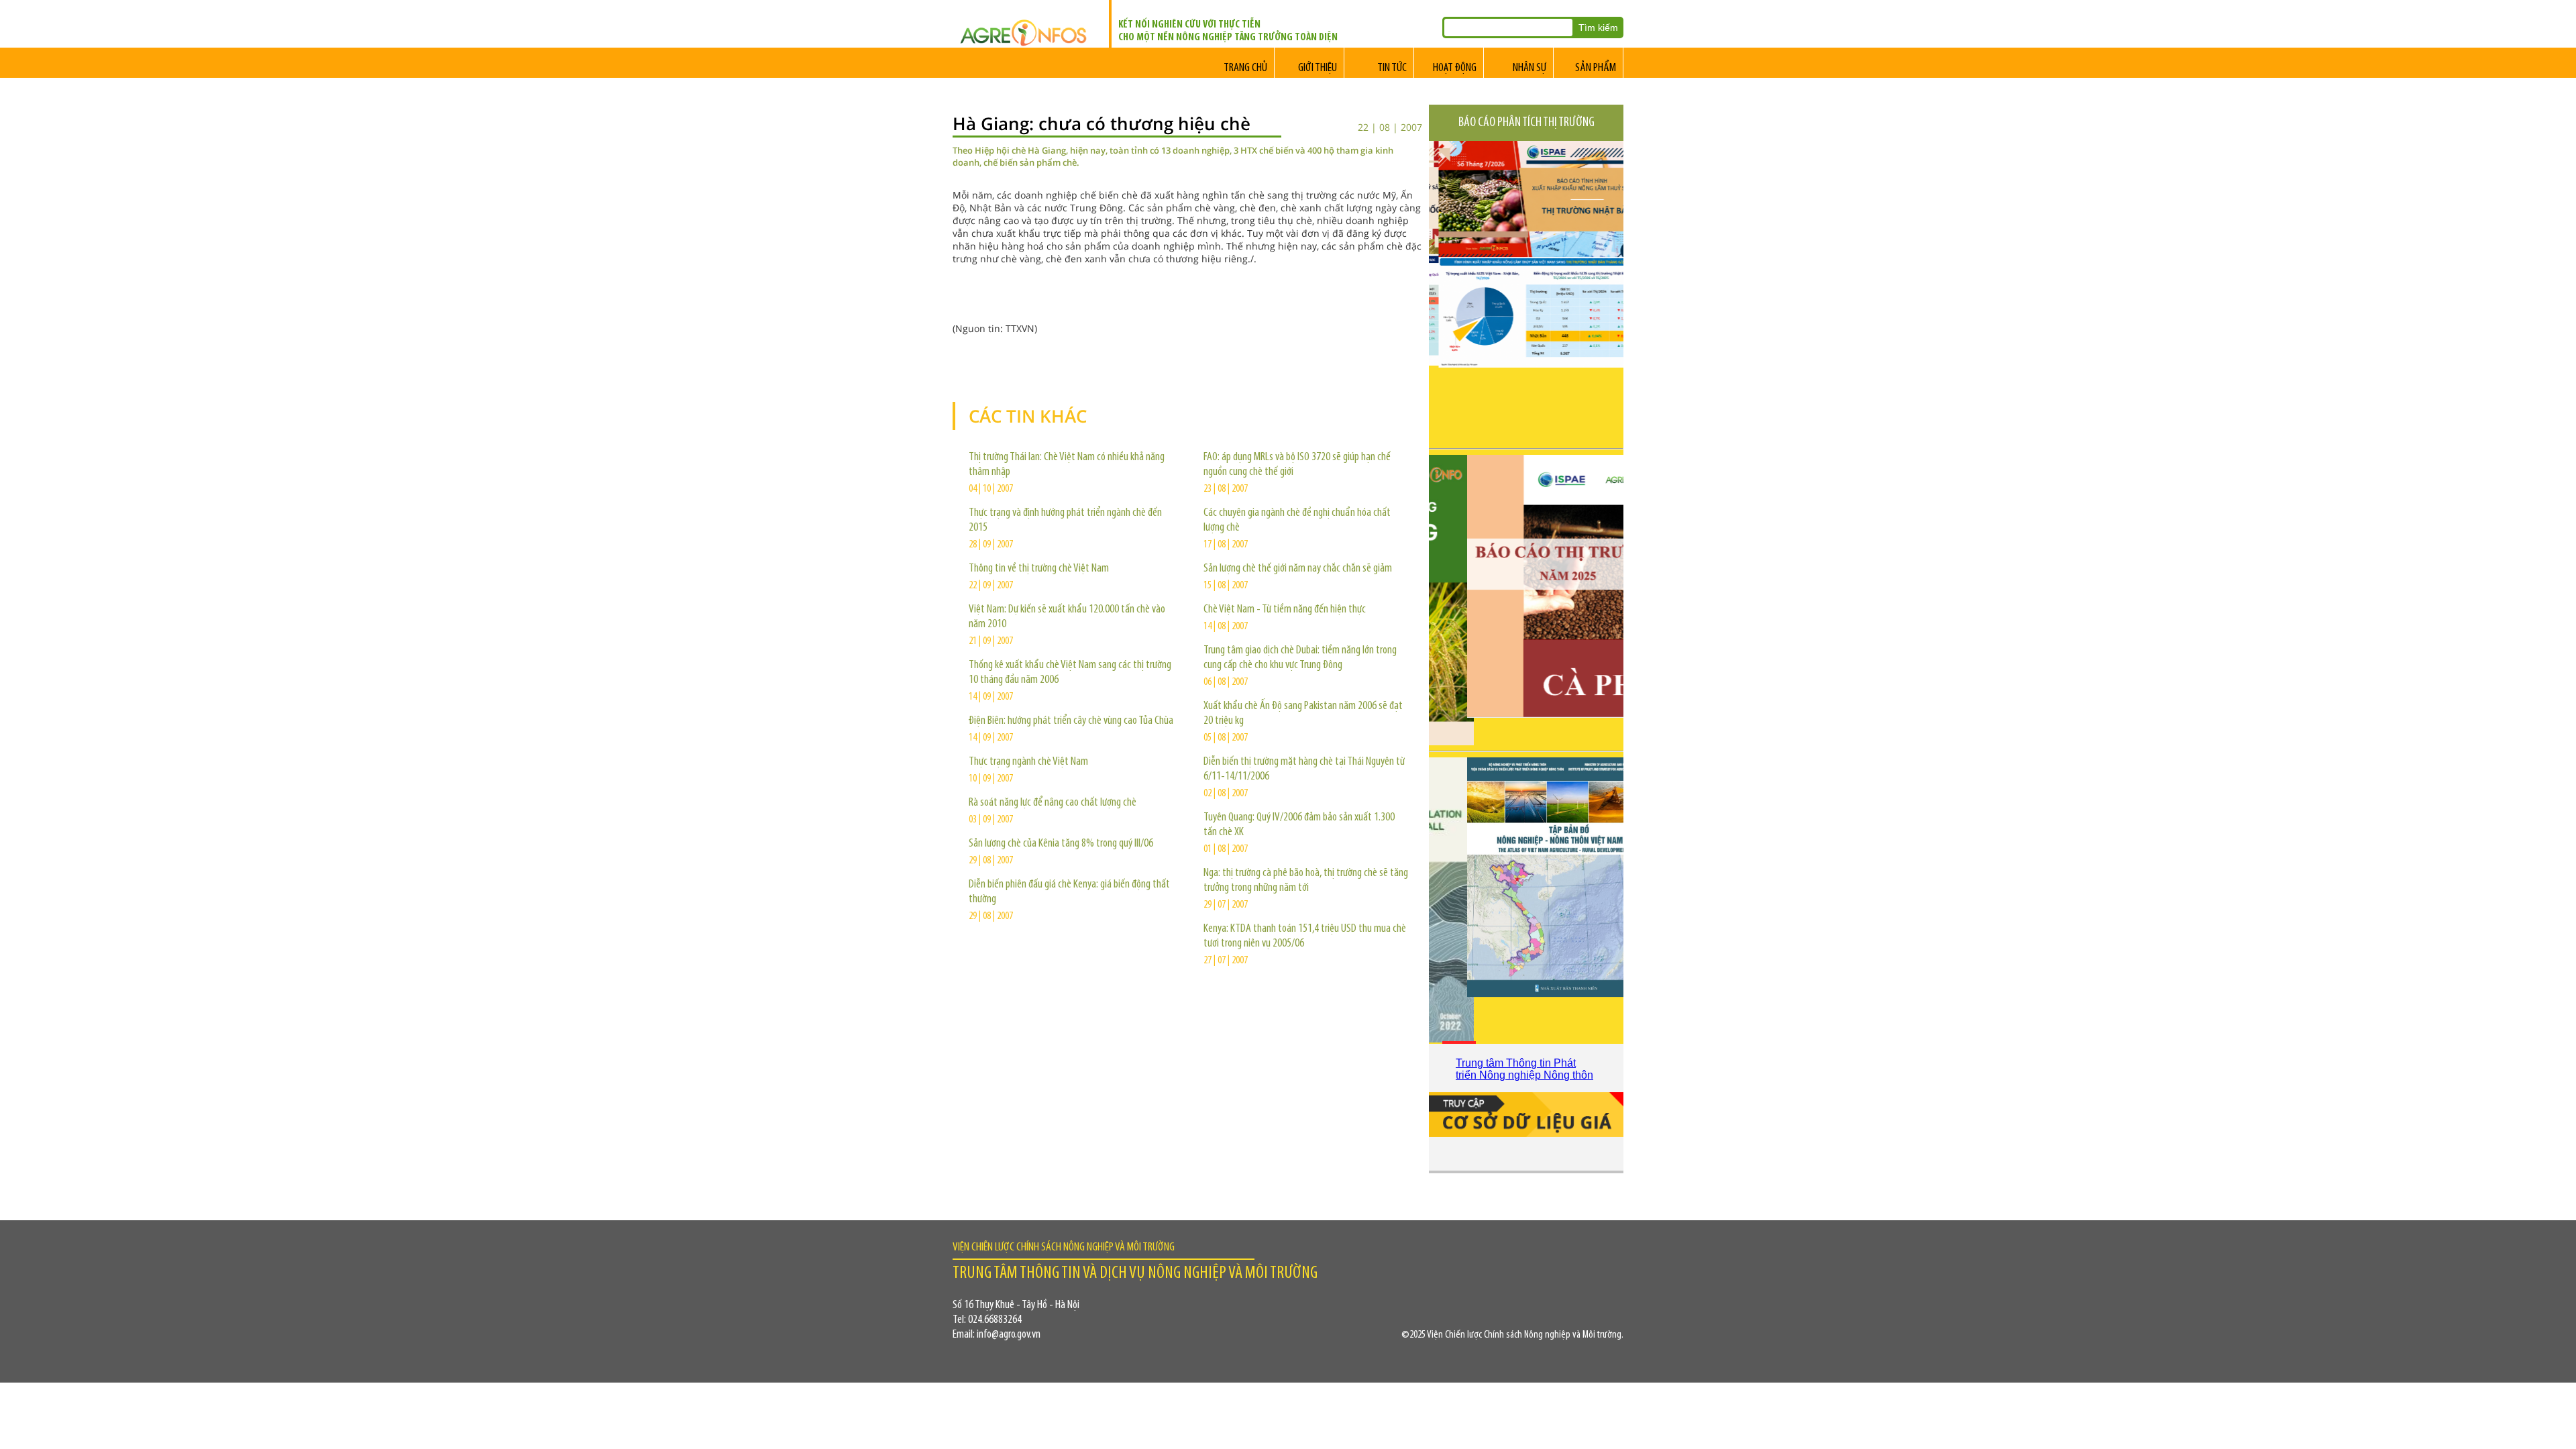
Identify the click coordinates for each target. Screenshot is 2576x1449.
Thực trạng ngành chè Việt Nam (1028, 762)
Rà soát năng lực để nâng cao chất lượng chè (1053, 803)
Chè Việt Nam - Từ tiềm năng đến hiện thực (1285, 610)
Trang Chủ (1245, 68)
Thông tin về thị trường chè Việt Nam (1039, 569)
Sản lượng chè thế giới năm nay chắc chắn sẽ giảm (1298, 569)
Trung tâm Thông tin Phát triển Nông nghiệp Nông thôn (1524, 1069)
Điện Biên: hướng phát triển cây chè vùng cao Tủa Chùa (1071, 721)
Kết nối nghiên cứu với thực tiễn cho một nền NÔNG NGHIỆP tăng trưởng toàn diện (1228, 31)
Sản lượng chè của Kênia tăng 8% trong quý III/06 (1061, 844)
